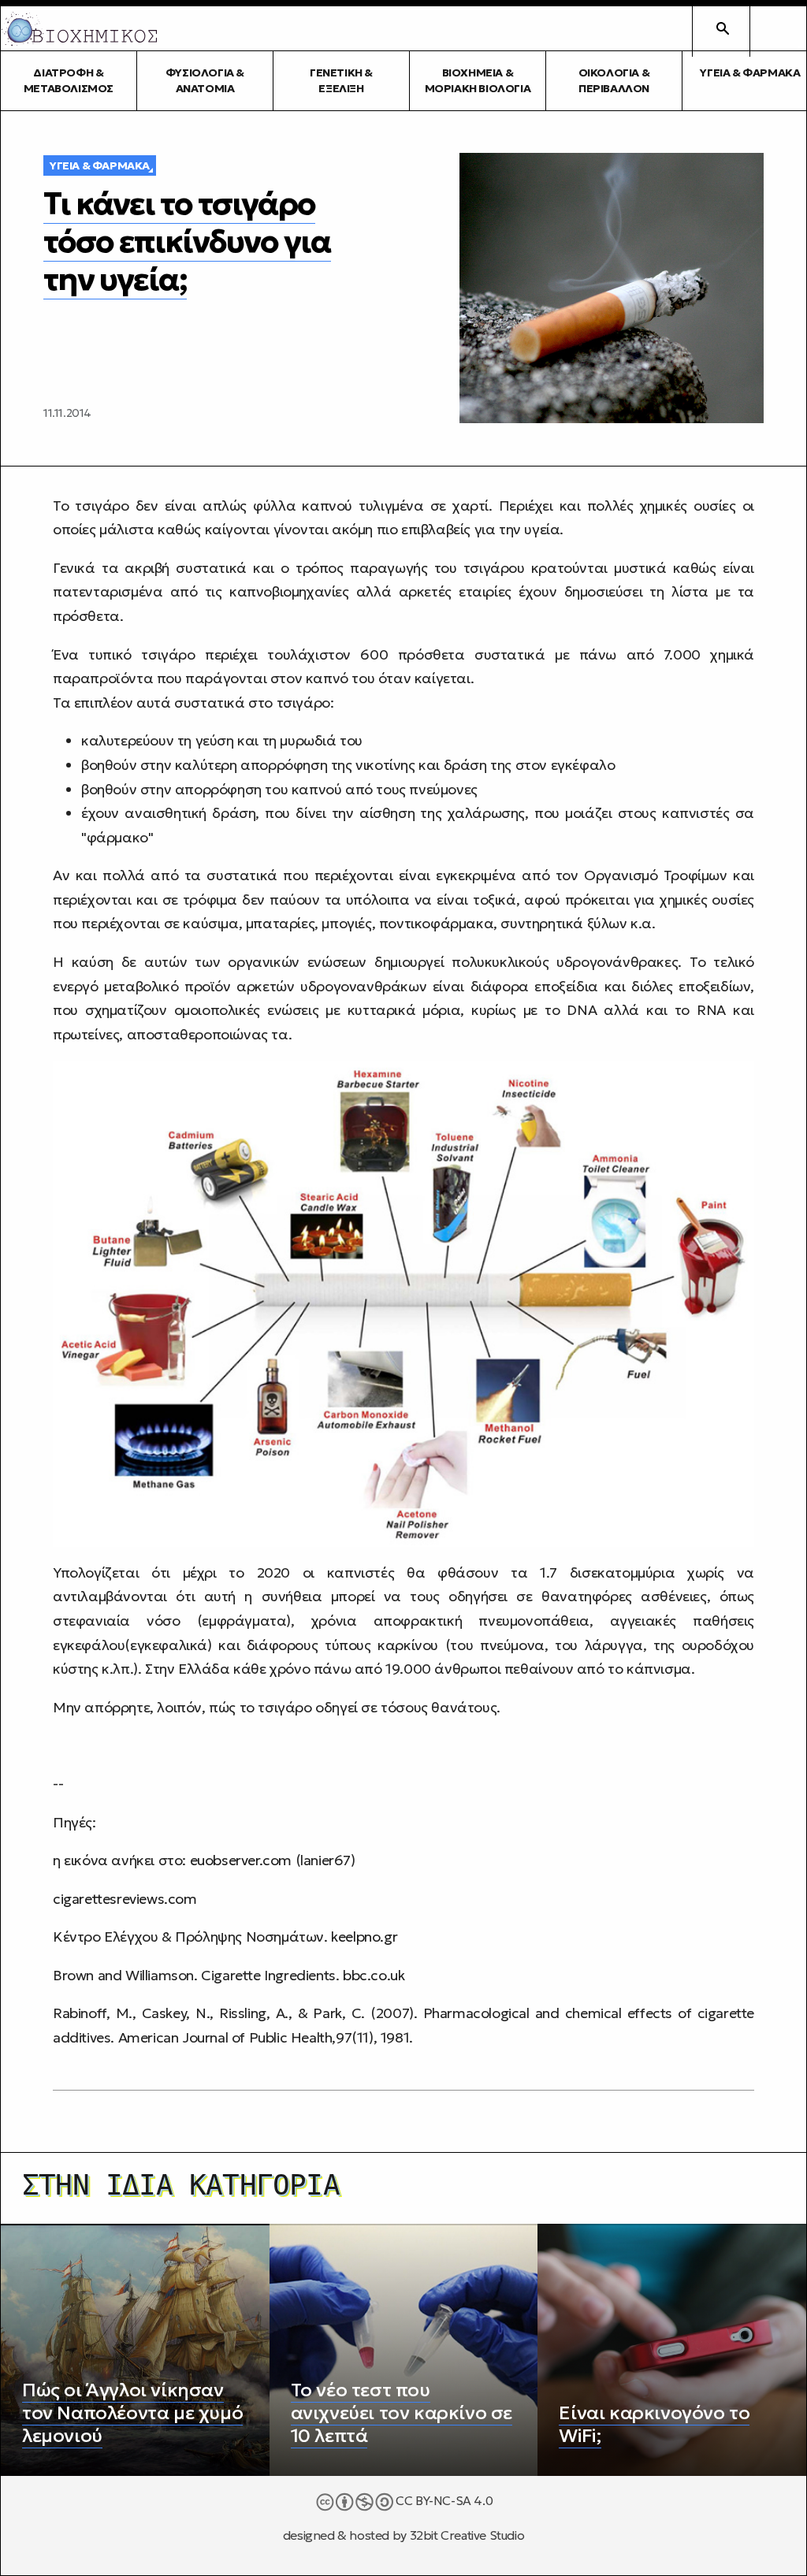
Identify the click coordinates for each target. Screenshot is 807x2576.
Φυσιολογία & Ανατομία (205, 80)
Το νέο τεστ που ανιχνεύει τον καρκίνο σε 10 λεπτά (402, 2413)
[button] (778, 28)
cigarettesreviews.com (125, 1899)
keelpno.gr (364, 1937)
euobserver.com (241, 1860)
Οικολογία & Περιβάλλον (614, 80)
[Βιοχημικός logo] (80, 29)
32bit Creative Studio (467, 2535)
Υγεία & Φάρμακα (100, 165)
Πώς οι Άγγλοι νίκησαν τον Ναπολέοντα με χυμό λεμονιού (132, 2413)
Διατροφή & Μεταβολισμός (69, 80)
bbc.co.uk (372, 1975)
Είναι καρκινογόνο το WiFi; (654, 2424)
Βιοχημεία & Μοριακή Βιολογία (478, 80)
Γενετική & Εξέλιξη (341, 80)
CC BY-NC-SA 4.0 (443, 2501)
